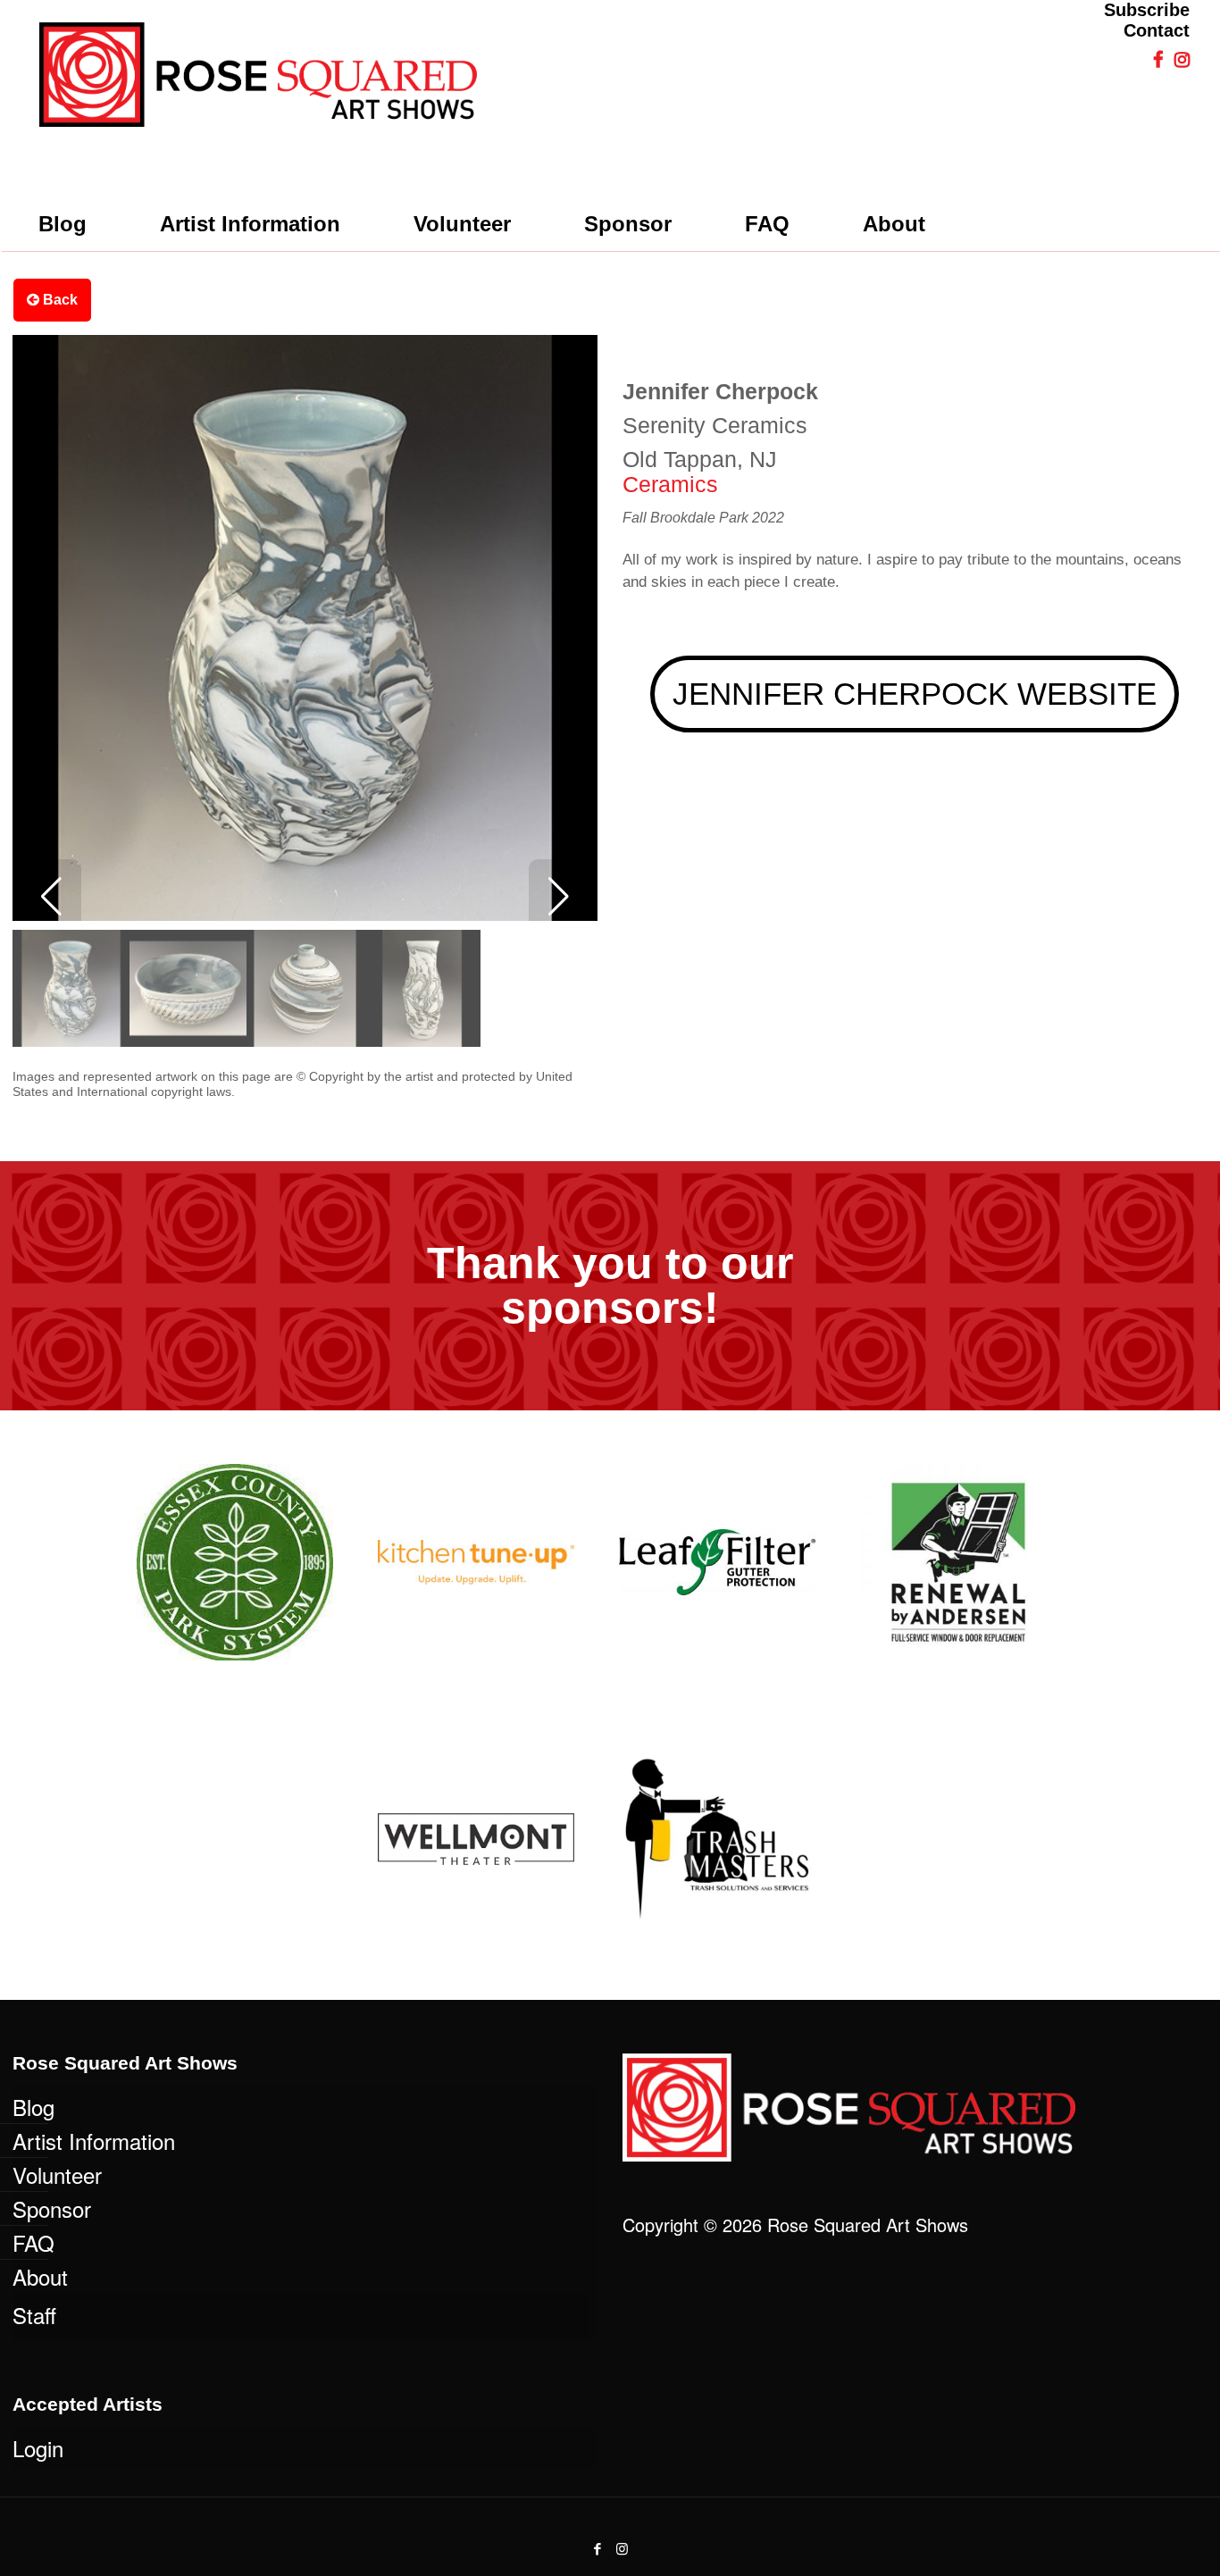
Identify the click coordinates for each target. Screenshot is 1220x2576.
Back (58, 300)
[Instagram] (622, 2548)
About (40, 2276)
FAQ (33, 2242)
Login (38, 2448)
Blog (33, 2107)
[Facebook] (598, 2548)
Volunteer (57, 2175)
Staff (34, 2315)
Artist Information (94, 2141)
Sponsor (52, 2208)
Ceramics (670, 484)
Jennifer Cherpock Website (915, 694)
